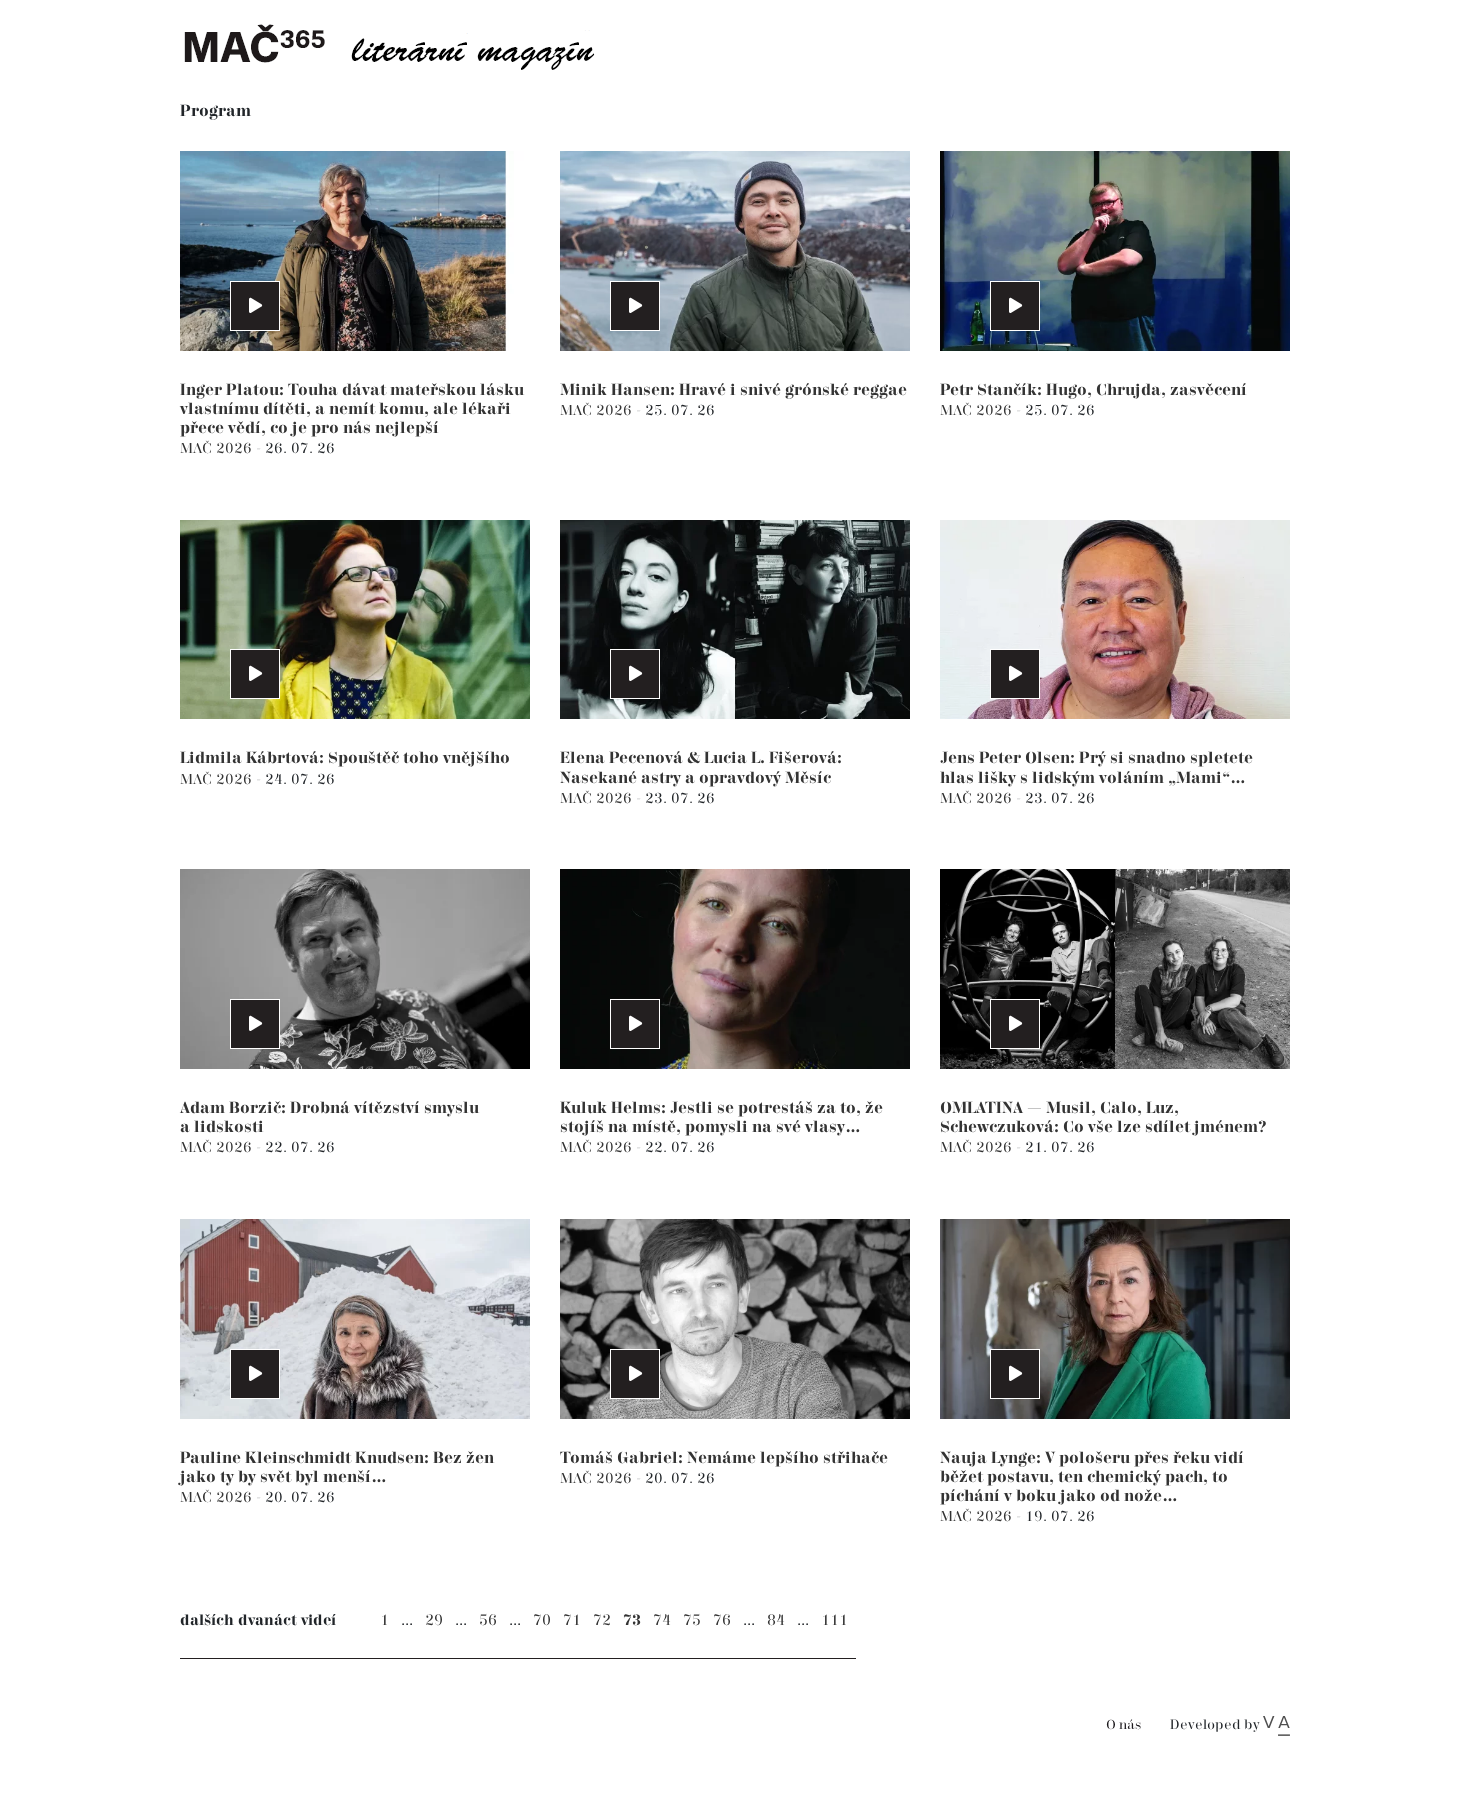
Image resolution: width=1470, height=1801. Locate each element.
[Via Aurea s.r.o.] (1276, 1725)
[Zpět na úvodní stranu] (405, 45)
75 (692, 1620)
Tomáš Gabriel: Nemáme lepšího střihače (724, 1458)
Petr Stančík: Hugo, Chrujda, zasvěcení (1093, 390)
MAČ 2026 (218, 448)
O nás (1123, 1725)
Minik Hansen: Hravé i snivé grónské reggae (733, 390)
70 (542, 1620)
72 (602, 1620)
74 (662, 1620)
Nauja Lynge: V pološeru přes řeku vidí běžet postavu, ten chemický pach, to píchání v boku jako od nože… (1092, 1477)
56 (488, 1620)
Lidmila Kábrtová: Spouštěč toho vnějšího (345, 758)
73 (632, 1620)
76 (722, 1620)
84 (776, 1620)
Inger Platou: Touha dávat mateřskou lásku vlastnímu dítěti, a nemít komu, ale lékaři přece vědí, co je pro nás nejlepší (352, 409)
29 (434, 1620)
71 (572, 1620)
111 (834, 1620)
